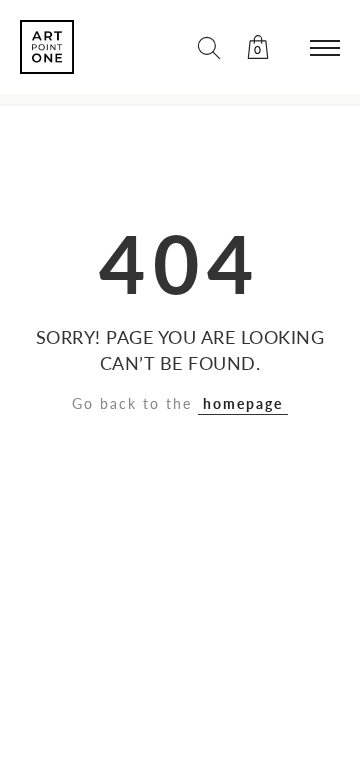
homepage (243, 403)
